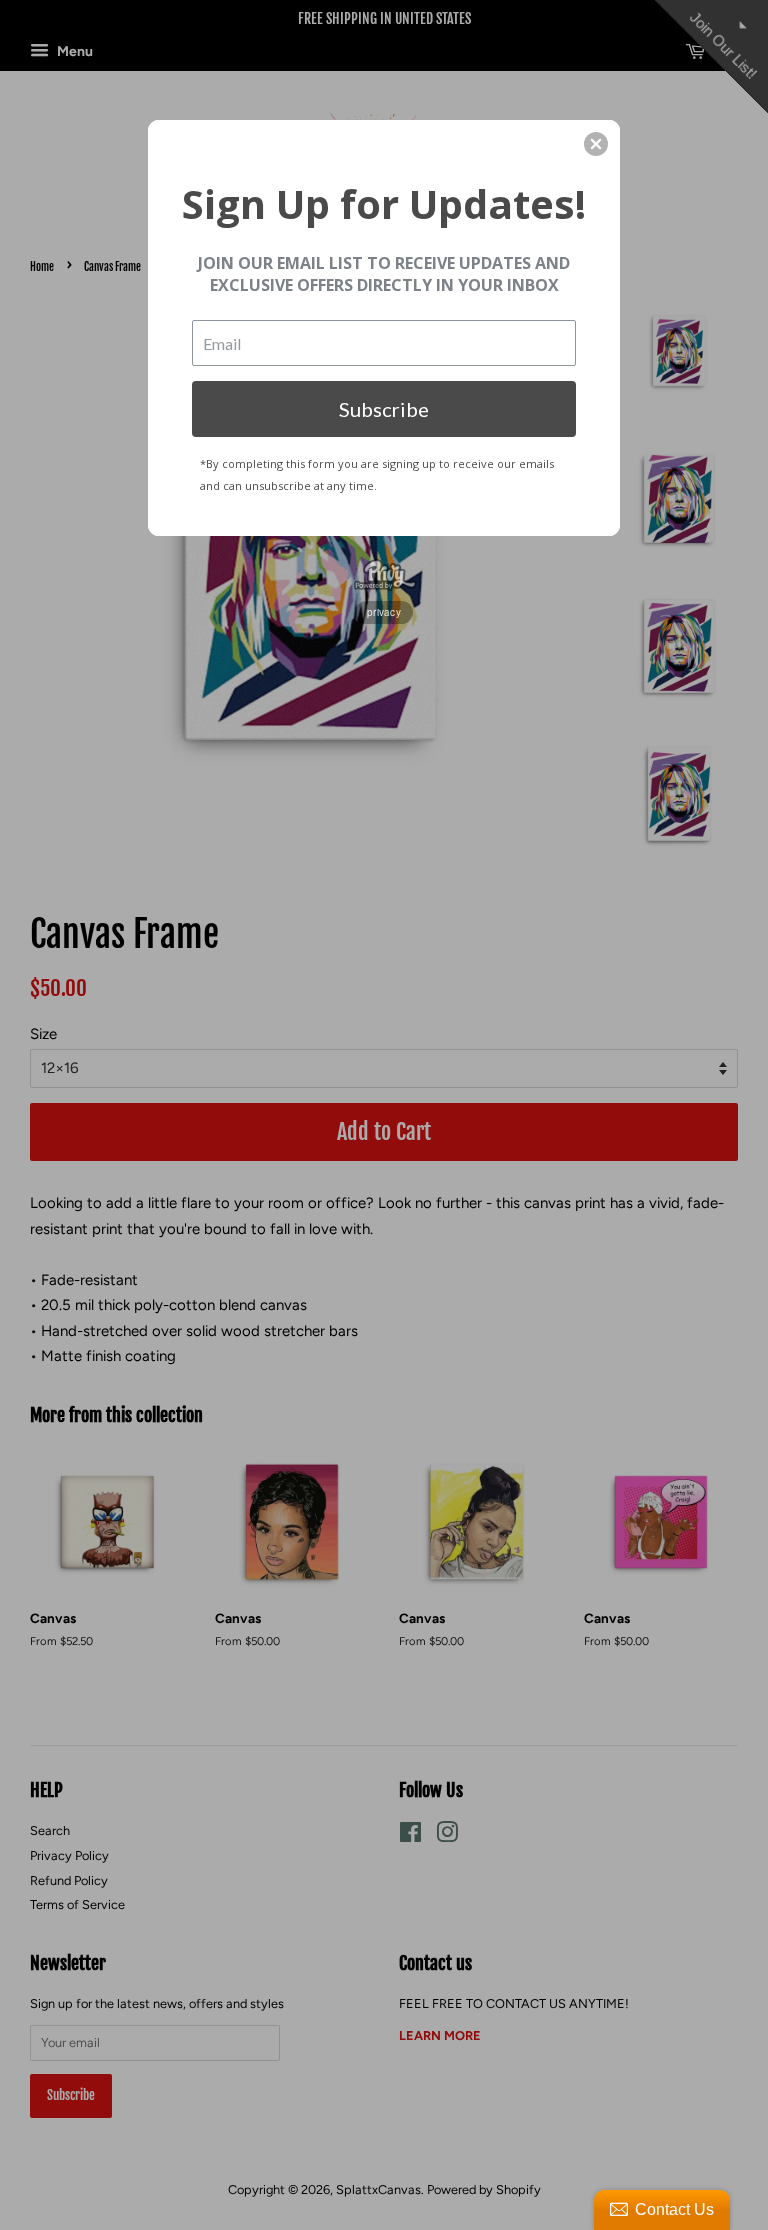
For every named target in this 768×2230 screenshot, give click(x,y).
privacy (384, 612)
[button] (596, 144)
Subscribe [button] (384, 409)
